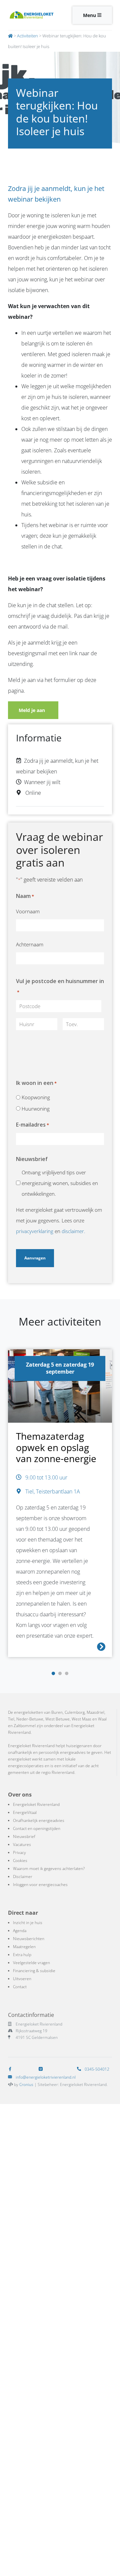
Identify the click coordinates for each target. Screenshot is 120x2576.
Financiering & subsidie (34, 1971)
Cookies (20, 1860)
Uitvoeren (22, 1979)
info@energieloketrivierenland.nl (46, 2077)
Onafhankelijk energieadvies (39, 1820)
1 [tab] (53, 1674)
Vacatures (22, 1844)
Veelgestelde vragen (31, 1963)
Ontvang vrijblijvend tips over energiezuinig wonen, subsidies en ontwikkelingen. (60, 1183)
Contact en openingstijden (37, 1828)
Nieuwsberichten (29, 1939)
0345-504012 (96, 2069)
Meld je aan (33, 710)
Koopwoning (36, 1097)
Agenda (20, 1931)
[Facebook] (11, 2069)
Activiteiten (27, 36)
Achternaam (30, 944)
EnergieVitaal (25, 1812)
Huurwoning (36, 1109)
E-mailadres (32, 1125)
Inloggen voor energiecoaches (40, 1885)
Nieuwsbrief (24, 1836)
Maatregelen (24, 1947)
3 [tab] (67, 1674)
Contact (20, 1987)
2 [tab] (60, 1674)
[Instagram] (42, 2069)
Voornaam (28, 911)
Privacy (19, 1852)
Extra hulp (22, 1955)
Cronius (26, 2084)
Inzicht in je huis (28, 1923)
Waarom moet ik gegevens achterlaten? (49, 1868)
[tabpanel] (60, 1507)
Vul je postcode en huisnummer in (60, 986)
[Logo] (31, 15)
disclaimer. (73, 1231)
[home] (10, 36)
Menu (90, 15)
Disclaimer (23, 1877)
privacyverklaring (35, 1231)
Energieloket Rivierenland (36, 1804)
